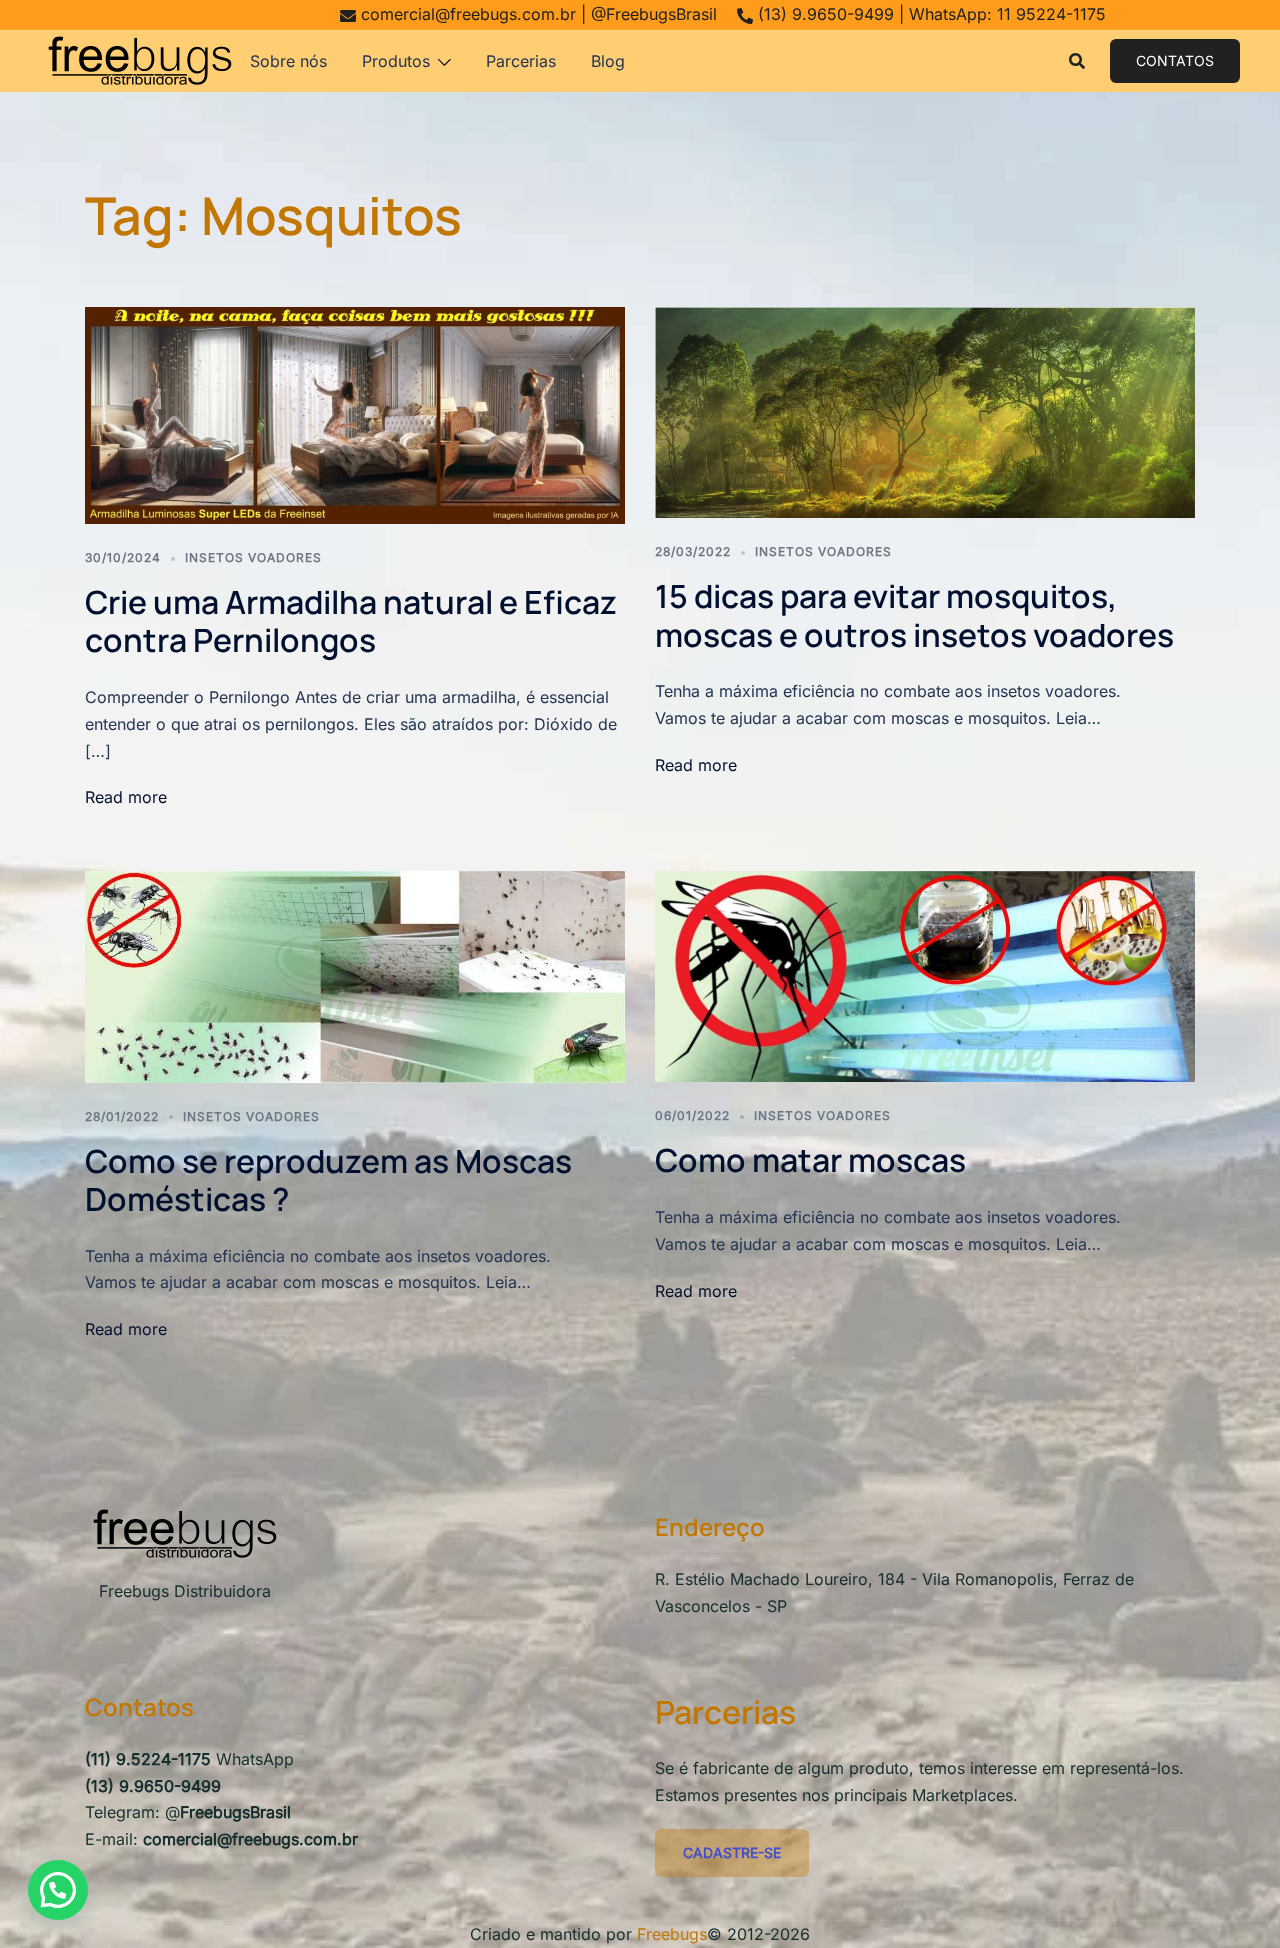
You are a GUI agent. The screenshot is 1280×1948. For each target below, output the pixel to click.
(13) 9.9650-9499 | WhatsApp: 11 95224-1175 (932, 14)
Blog (608, 61)
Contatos (1175, 60)
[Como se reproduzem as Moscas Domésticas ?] (355, 975)
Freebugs (672, 1934)
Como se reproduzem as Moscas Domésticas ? (328, 1180)
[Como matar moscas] (925, 975)
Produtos (396, 61)
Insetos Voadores (253, 557)
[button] (58, 1890)
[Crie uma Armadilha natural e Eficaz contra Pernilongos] (355, 414)
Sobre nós (288, 61)
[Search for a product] (1077, 61)
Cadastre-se (732, 1852)
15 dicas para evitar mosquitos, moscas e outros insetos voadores (914, 615)
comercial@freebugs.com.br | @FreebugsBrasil (539, 14)
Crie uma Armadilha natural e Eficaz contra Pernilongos (351, 621)
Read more (126, 797)
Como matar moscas (810, 1160)
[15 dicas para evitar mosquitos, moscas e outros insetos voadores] (925, 411)
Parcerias (521, 61)
